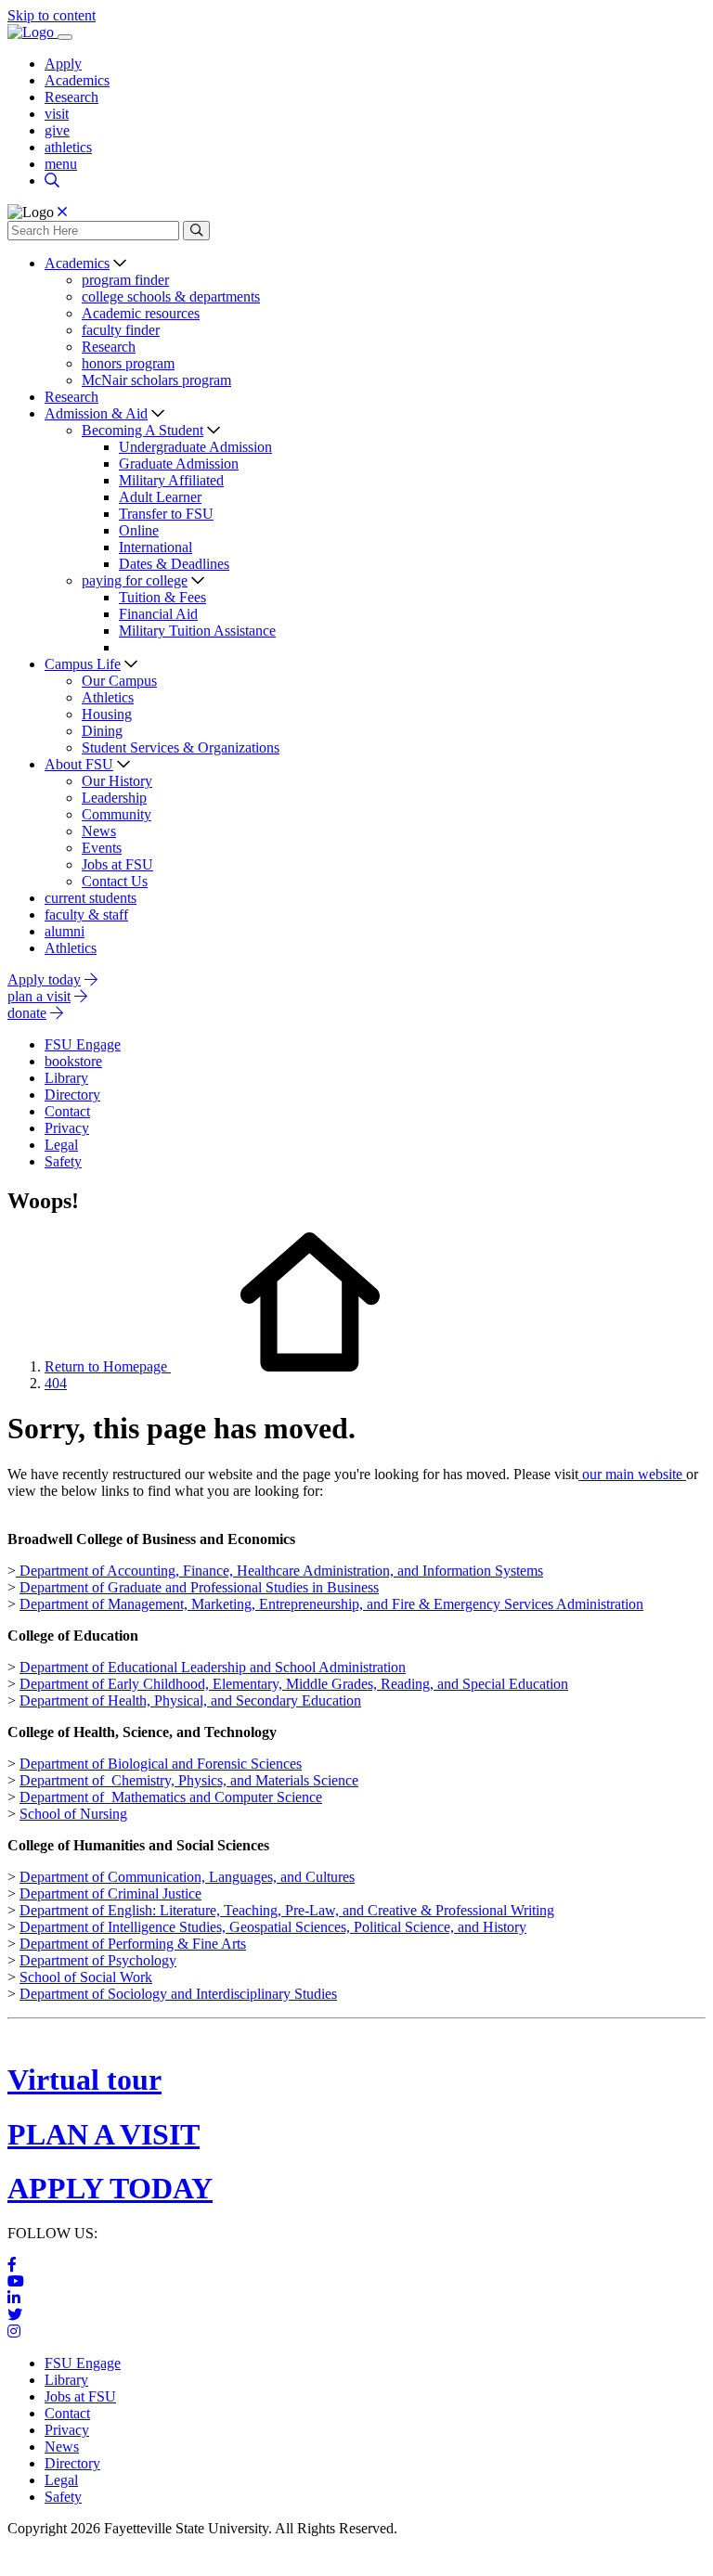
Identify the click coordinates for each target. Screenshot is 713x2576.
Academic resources (141, 313)
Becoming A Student (143, 430)
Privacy (67, 2430)
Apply (63, 64)
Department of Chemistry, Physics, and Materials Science (189, 1780)
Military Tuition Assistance (197, 631)
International (156, 547)
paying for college (135, 580)
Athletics (108, 697)
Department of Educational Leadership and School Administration (213, 1667)
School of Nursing (73, 1814)
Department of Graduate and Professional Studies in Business (199, 1587)
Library (66, 2380)
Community (117, 814)
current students (91, 898)
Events (102, 848)
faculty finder (121, 330)
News (99, 831)
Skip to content (52, 15)
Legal (61, 2480)
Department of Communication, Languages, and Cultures (187, 1877)
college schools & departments (171, 296)
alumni (65, 931)
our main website (632, 1474)
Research (71, 97)
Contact (67, 2413)
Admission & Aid (96, 413)
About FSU (79, 764)
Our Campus (119, 681)
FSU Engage (83, 2363)
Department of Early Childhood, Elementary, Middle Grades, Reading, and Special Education (294, 1684)
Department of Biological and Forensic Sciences (161, 1764)
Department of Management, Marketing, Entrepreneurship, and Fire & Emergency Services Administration (331, 1604)
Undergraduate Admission (195, 447)
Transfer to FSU (166, 514)
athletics (68, 147)
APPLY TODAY (110, 2188)
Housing (107, 714)
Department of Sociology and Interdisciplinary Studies (178, 1994)
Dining (102, 731)
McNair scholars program (156, 380)
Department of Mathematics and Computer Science (171, 1797)
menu (61, 164)
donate (27, 1013)
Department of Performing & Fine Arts (133, 1944)
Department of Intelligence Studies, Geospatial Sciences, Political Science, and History (273, 1927)
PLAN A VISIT (104, 2134)
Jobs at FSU (117, 864)
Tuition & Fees (162, 597)
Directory (72, 2463)
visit (57, 114)
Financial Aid (158, 614)
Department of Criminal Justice (110, 1893)
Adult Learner (160, 497)
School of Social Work (86, 1977)
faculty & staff (86, 914)
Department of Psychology (98, 1960)
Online (139, 530)
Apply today (44, 979)
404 (56, 1383)
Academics (77, 80)
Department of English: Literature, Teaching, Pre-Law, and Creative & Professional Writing (287, 1910)
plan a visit (39, 996)
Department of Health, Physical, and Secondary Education (190, 1700)
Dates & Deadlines (174, 564)
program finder (125, 280)
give (57, 130)
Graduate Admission (179, 464)
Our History (117, 781)
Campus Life (83, 664)
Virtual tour (84, 2080)
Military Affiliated (171, 480)
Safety (63, 2497)
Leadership (114, 798)
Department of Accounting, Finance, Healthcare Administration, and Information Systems (279, 1571)
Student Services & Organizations (181, 747)
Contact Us (115, 881)
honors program (128, 363)
